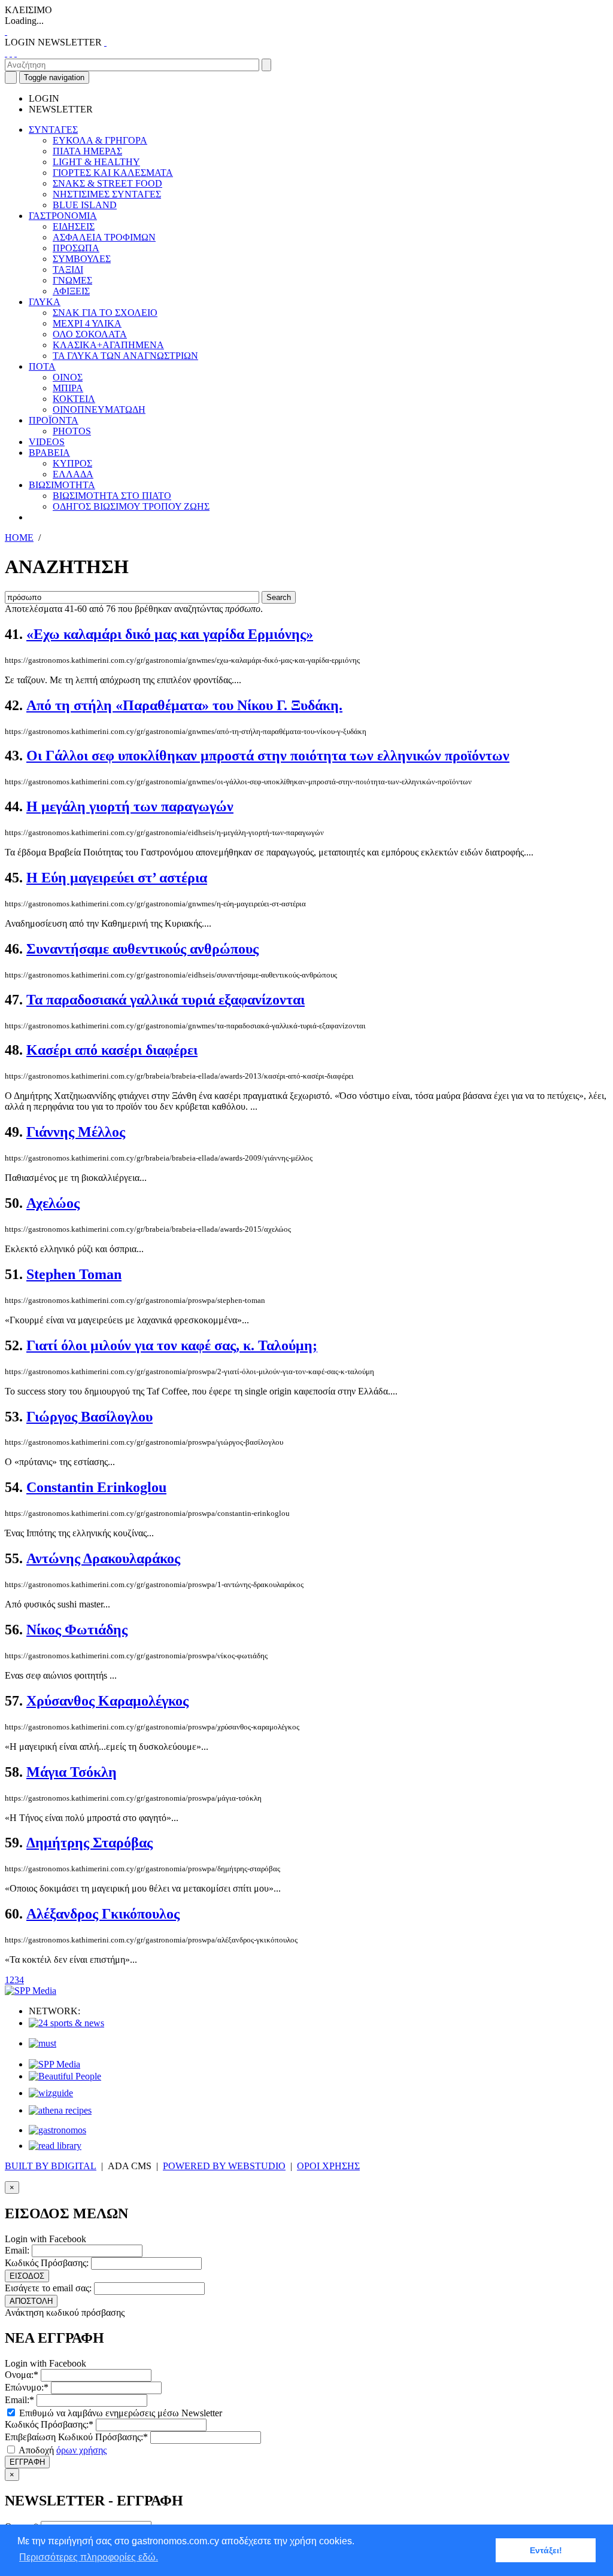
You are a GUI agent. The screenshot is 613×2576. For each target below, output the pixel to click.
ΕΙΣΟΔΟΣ (27, 2276)
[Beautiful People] (65, 2076)
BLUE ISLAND (85, 205)
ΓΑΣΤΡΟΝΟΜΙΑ (63, 216)
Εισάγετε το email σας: (48, 2288)
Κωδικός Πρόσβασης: (47, 2263)
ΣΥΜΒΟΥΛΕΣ (82, 259)
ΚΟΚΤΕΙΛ (74, 399)
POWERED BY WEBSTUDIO (224, 2166)
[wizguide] (51, 2093)
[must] (43, 2043)
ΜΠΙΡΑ (68, 388)
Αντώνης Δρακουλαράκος (103, 1558)
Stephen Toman (74, 1274)
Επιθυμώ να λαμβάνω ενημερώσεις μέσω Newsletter (119, 2413)
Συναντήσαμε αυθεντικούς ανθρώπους (142, 949)
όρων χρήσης (81, 2450)
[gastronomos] (57, 2130)
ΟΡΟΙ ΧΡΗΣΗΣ (328, 2166)
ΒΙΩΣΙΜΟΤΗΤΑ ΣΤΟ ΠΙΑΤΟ (112, 496)
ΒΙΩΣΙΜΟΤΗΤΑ (62, 485)
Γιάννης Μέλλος (76, 1132)
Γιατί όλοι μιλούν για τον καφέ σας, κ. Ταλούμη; (172, 1345)
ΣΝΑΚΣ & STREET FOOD (107, 183)
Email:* (19, 2400)
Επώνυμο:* (27, 2387)
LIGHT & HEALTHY (96, 162)
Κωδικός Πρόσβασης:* (49, 2424)
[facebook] (6, 53)
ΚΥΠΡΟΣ (72, 463)
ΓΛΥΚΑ (45, 302)
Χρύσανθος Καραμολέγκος (107, 1701)
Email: (17, 2250)
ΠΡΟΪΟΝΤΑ (54, 420)
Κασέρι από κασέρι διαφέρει (112, 1050)
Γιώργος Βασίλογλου (89, 1417)
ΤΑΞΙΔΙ (68, 270)
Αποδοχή (62, 2450)
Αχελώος (53, 1203)
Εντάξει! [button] (546, 2550)
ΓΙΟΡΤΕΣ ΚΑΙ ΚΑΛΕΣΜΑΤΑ (113, 173)
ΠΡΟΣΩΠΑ (76, 248)
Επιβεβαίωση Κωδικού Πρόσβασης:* (76, 2437)
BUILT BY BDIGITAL (51, 2166)
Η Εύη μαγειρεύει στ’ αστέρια (117, 878)
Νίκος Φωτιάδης (77, 1630)
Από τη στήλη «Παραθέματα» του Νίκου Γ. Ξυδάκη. (184, 705)
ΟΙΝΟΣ (68, 377)
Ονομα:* (22, 2375)
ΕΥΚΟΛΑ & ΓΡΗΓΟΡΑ (100, 140)
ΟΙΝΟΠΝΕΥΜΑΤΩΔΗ (99, 409)
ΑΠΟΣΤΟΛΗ (31, 2301)
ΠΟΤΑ (42, 366)
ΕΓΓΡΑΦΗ (27, 2462)
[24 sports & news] (66, 2023)
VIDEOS (47, 442)
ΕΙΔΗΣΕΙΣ (74, 226)
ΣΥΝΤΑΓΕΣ (53, 130)
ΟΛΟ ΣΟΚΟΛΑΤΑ (90, 334)
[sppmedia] (31, 1991)
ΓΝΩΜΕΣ (72, 280)
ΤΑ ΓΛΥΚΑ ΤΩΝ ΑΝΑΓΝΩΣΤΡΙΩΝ (125, 356)
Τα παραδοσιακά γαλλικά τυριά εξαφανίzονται (166, 1000)
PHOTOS (72, 431)
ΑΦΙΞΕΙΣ (71, 291)
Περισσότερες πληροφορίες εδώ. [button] (89, 2557)
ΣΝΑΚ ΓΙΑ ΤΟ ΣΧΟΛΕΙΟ (105, 313)
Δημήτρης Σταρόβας (89, 1843)
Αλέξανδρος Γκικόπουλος (103, 1914)
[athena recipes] (60, 2110)
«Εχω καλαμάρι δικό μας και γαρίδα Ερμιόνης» (170, 634)
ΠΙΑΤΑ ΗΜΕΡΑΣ (87, 151)
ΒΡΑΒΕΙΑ (49, 453)
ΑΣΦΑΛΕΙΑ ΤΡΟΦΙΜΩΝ (104, 237)
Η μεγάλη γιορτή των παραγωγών (130, 806)
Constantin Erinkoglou (96, 1487)
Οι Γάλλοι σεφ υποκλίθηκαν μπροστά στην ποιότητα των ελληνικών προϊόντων (268, 756)
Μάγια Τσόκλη (72, 1772)
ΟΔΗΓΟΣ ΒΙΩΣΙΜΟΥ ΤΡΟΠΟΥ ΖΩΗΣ (131, 506)
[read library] (55, 2146)
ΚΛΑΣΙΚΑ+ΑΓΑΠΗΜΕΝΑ (108, 345)
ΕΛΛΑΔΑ (73, 474)
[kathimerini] (54, 2064)
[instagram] (11, 53)
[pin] (16, 53)
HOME (19, 538)
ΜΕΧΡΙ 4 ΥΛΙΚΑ (87, 323)
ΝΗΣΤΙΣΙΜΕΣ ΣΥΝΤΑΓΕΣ (107, 194)
